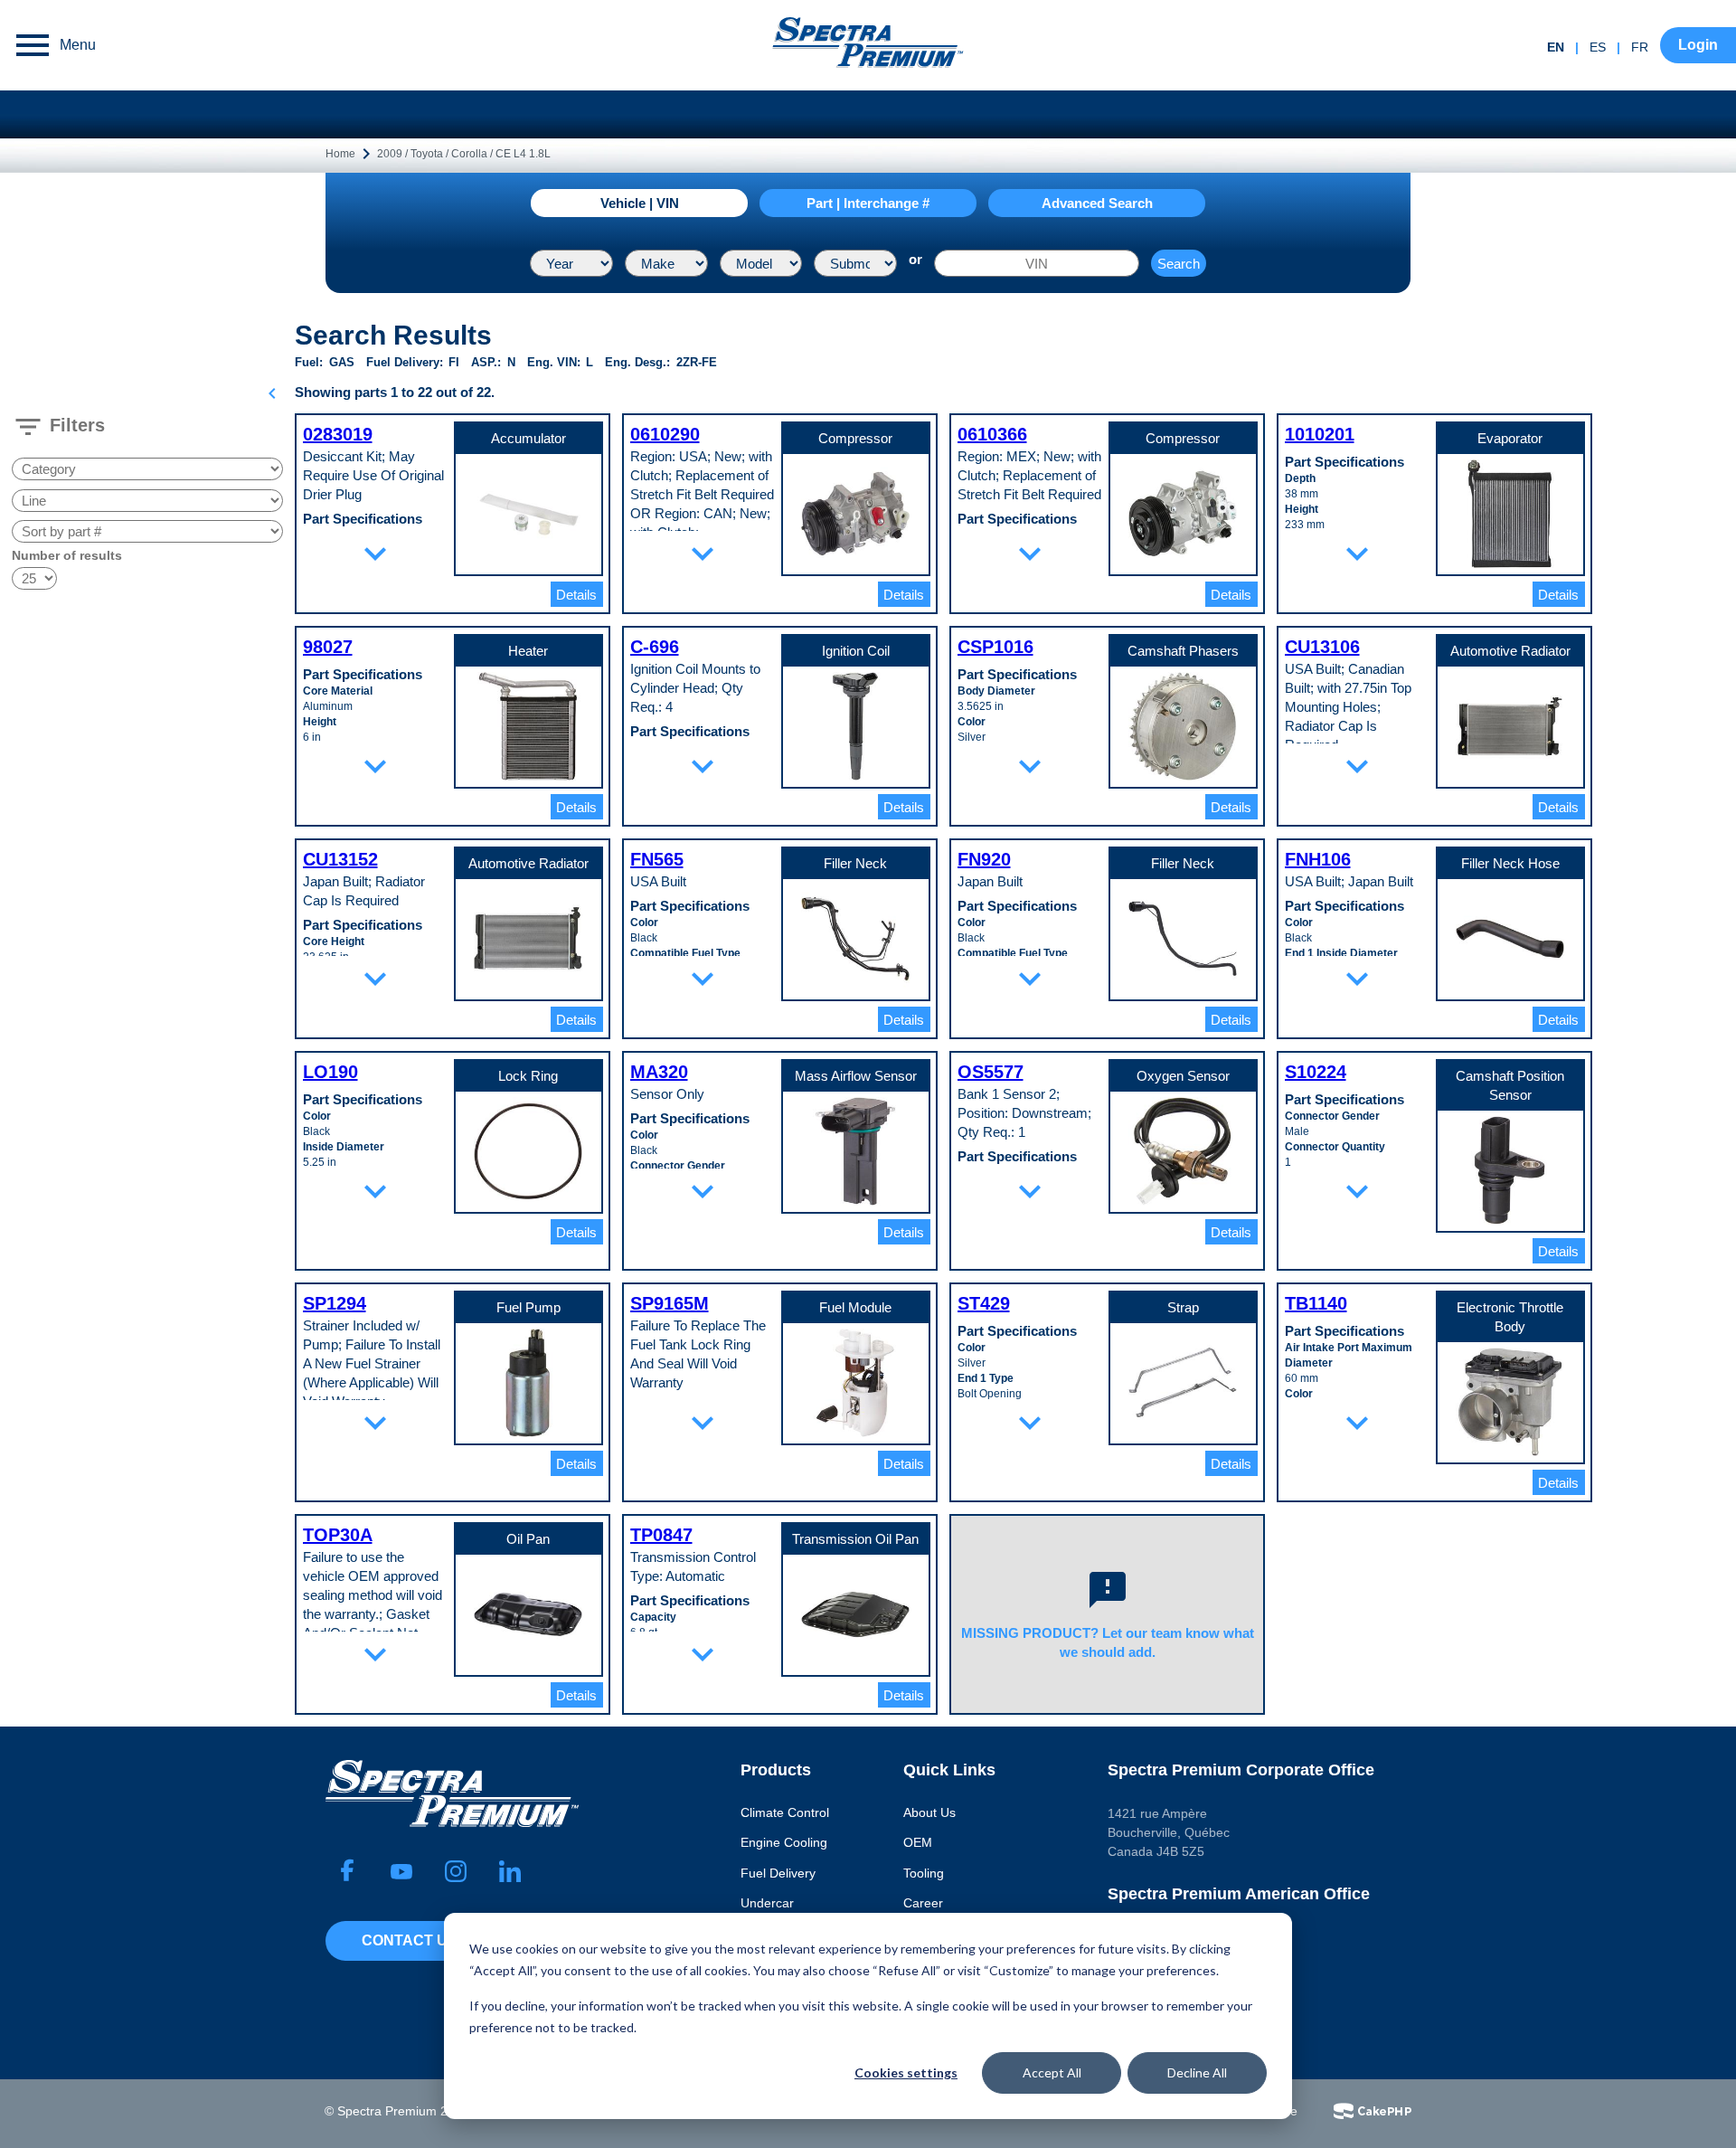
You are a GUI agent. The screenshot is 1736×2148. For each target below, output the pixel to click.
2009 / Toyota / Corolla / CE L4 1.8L (464, 154)
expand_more (375, 554)
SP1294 (335, 1303)
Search (1179, 264)
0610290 (665, 434)
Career (923, 1903)
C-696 (655, 647)
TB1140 (1316, 1303)
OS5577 (991, 1072)
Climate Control (785, 1812)
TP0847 (661, 1535)
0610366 (992, 434)
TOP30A (338, 1535)
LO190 (330, 1072)
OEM (918, 1842)
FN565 (657, 859)
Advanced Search (1097, 203)
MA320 (659, 1072)
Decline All (1197, 2072)
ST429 (984, 1303)
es (1598, 47)
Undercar (767, 1903)
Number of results (67, 555)
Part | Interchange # (868, 203)
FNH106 (1318, 859)
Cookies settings (906, 2072)
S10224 (1316, 1072)
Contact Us (410, 1940)
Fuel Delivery (778, 1873)
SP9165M (670, 1303)
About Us (929, 1812)
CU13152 (340, 859)
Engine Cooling (784, 1842)
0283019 (338, 434)
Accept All (1052, 2072)
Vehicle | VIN (640, 203)
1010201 (1320, 434)
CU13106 (1322, 647)
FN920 (984, 859)
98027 (328, 647)
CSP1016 (995, 647)
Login (1698, 45)
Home (340, 154)
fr (1640, 47)
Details (576, 595)
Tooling (924, 1873)
